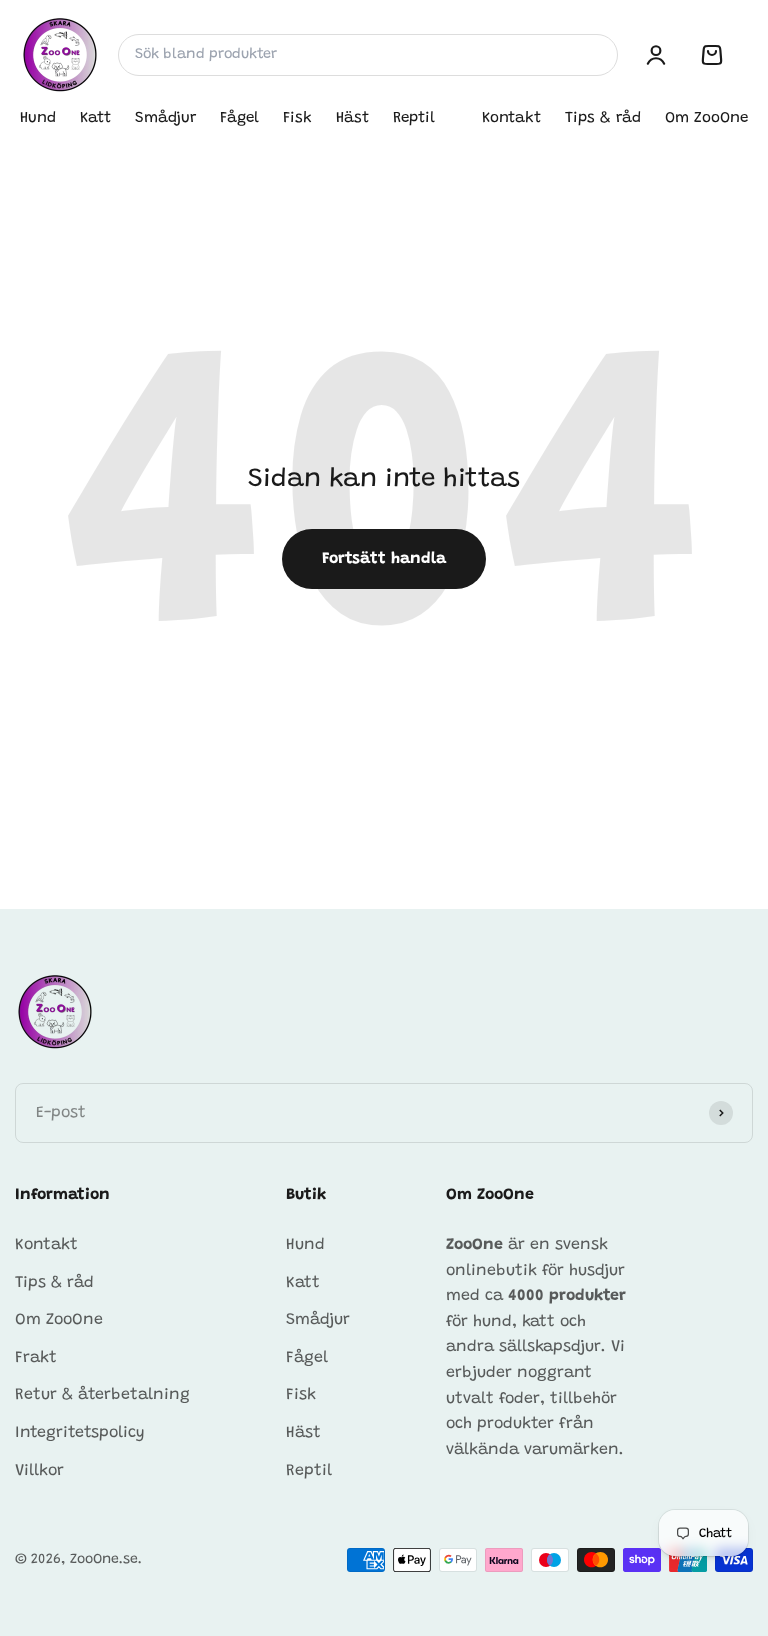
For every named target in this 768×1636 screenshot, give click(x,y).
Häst (352, 118)
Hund (38, 118)
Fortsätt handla (384, 559)
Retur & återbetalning (102, 1395)
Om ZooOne (706, 118)
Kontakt (511, 118)
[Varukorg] (712, 55)
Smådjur (165, 118)
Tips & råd (603, 118)
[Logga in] (656, 55)
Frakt (36, 1358)
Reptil (414, 118)
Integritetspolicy (80, 1433)
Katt (95, 118)
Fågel (239, 118)
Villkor (39, 1471)
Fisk (297, 118)
